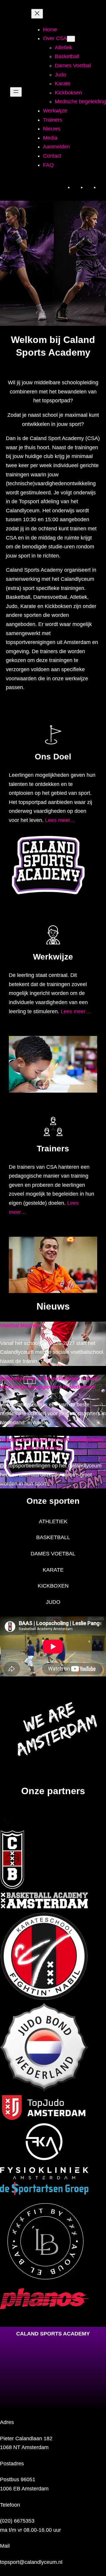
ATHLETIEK (53, 1521)
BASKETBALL (53, 1537)
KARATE (53, 1570)
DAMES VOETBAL (53, 1554)
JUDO (53, 1602)
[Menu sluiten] (37, 14)
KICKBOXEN (53, 1586)
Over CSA (55, 38)
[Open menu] (16, 92)
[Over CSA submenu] (71, 39)
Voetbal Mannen (20, 1325)
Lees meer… (60, 820)
